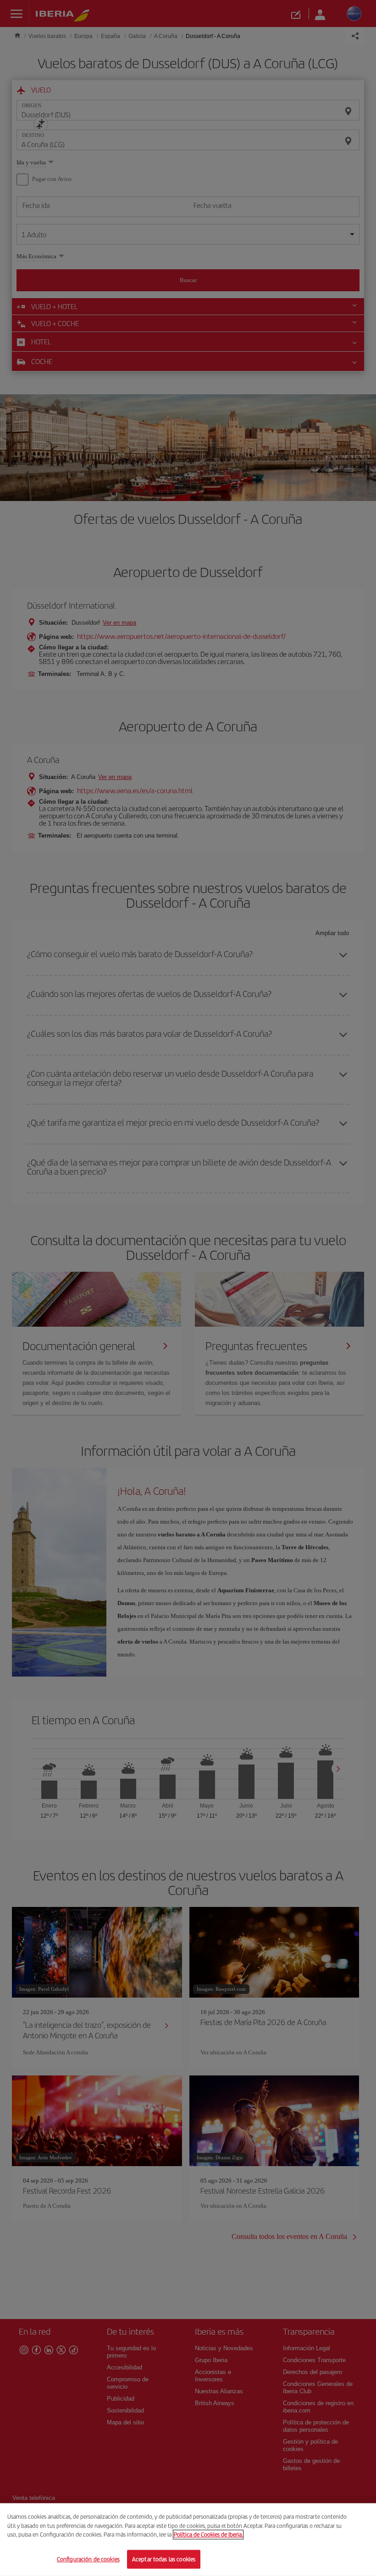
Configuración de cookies (88, 2559)
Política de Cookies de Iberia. (208, 2535)
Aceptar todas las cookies (164, 2559)
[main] (188, 2540)
